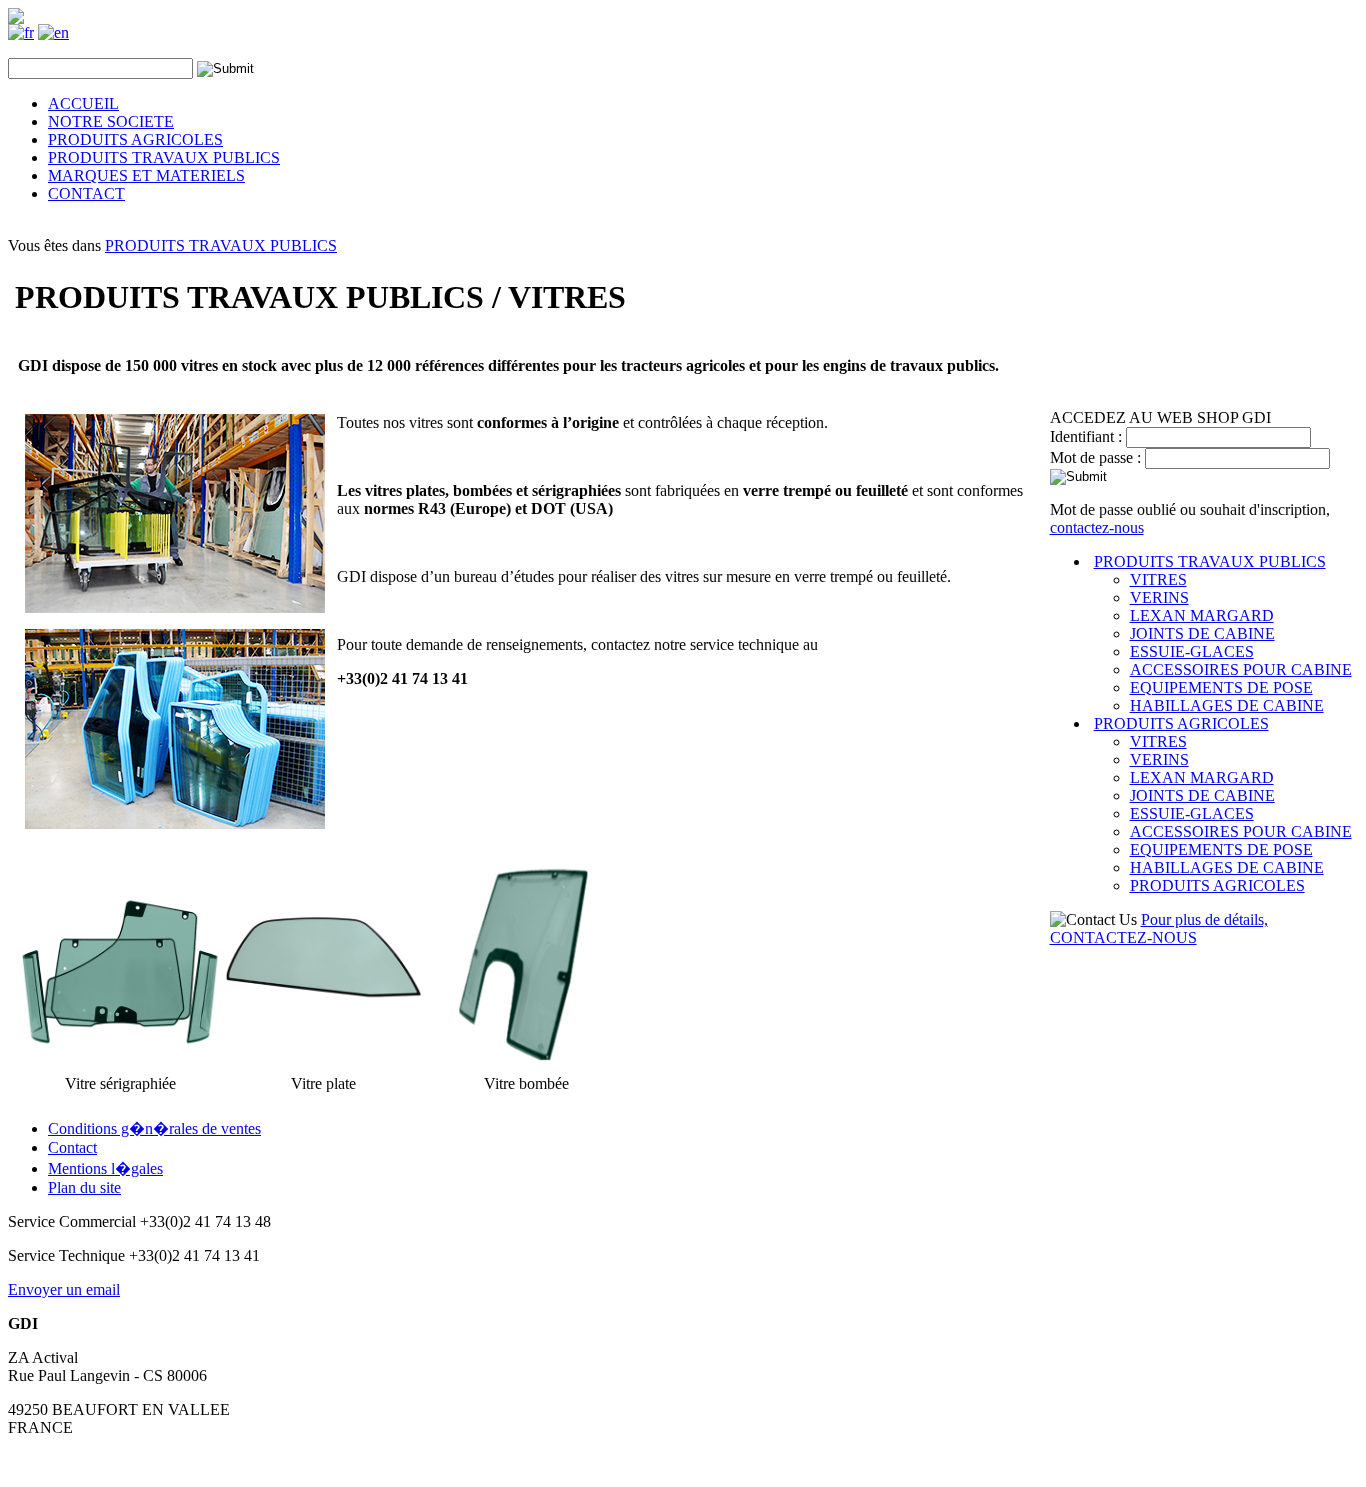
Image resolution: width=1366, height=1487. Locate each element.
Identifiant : (1088, 436)
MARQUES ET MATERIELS (146, 175)
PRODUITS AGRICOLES (135, 139)
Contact (72, 1147)
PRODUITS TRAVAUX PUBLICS (164, 157)
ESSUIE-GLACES (1192, 651)
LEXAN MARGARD (1202, 615)
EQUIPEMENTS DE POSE (1221, 687)
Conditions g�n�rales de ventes (154, 1128)
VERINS (1159, 597)
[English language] (53, 32)
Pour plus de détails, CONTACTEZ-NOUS (1159, 928)
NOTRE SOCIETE (111, 121)
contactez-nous (1097, 527)
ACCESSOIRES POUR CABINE (1241, 669)
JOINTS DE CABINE (1202, 633)
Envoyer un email (64, 1289)
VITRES (1158, 579)
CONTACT (86, 193)
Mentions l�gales (105, 1168)
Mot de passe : (1097, 457)
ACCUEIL (83, 103)
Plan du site (84, 1187)
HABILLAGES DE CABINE (1227, 705)
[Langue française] (21, 32)
